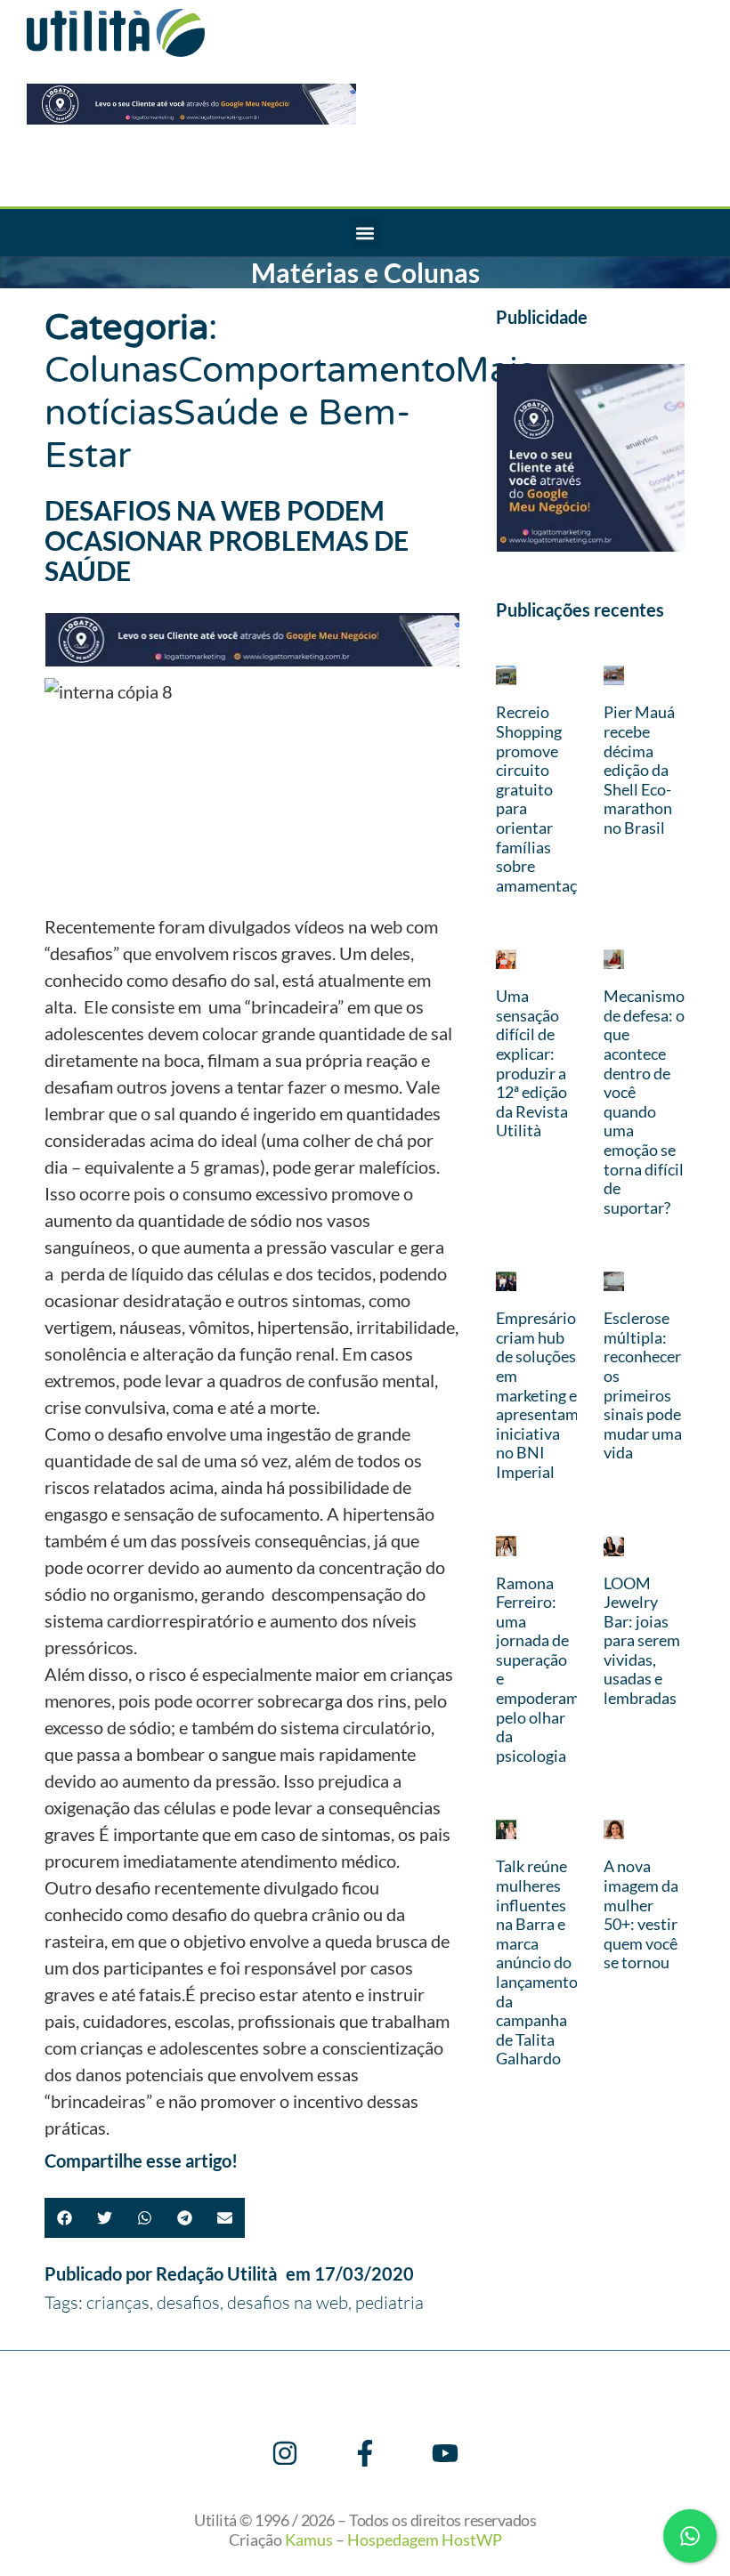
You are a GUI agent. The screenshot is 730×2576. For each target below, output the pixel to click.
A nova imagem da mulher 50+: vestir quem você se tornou (641, 1914)
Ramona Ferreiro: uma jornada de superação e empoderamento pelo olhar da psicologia (554, 1669)
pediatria (389, 2302)
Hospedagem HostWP (425, 2540)
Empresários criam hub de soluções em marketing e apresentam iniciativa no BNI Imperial (539, 1395)
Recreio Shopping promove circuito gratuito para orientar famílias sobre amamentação (545, 798)
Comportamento (316, 370)
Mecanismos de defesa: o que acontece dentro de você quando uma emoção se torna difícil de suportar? (648, 1102)
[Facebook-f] (365, 2453)
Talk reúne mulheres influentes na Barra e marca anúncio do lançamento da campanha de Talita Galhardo (537, 1962)
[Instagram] (285, 2453)
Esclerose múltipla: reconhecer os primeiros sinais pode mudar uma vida (643, 1385)
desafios (188, 2302)
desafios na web (288, 2302)
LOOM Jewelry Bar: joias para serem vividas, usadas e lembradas (642, 1641)
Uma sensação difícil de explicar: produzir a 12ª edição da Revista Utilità (532, 1063)
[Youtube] (445, 2453)
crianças (118, 2302)
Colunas (111, 370)
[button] (365, 233)
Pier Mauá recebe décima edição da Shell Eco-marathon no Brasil (639, 770)
